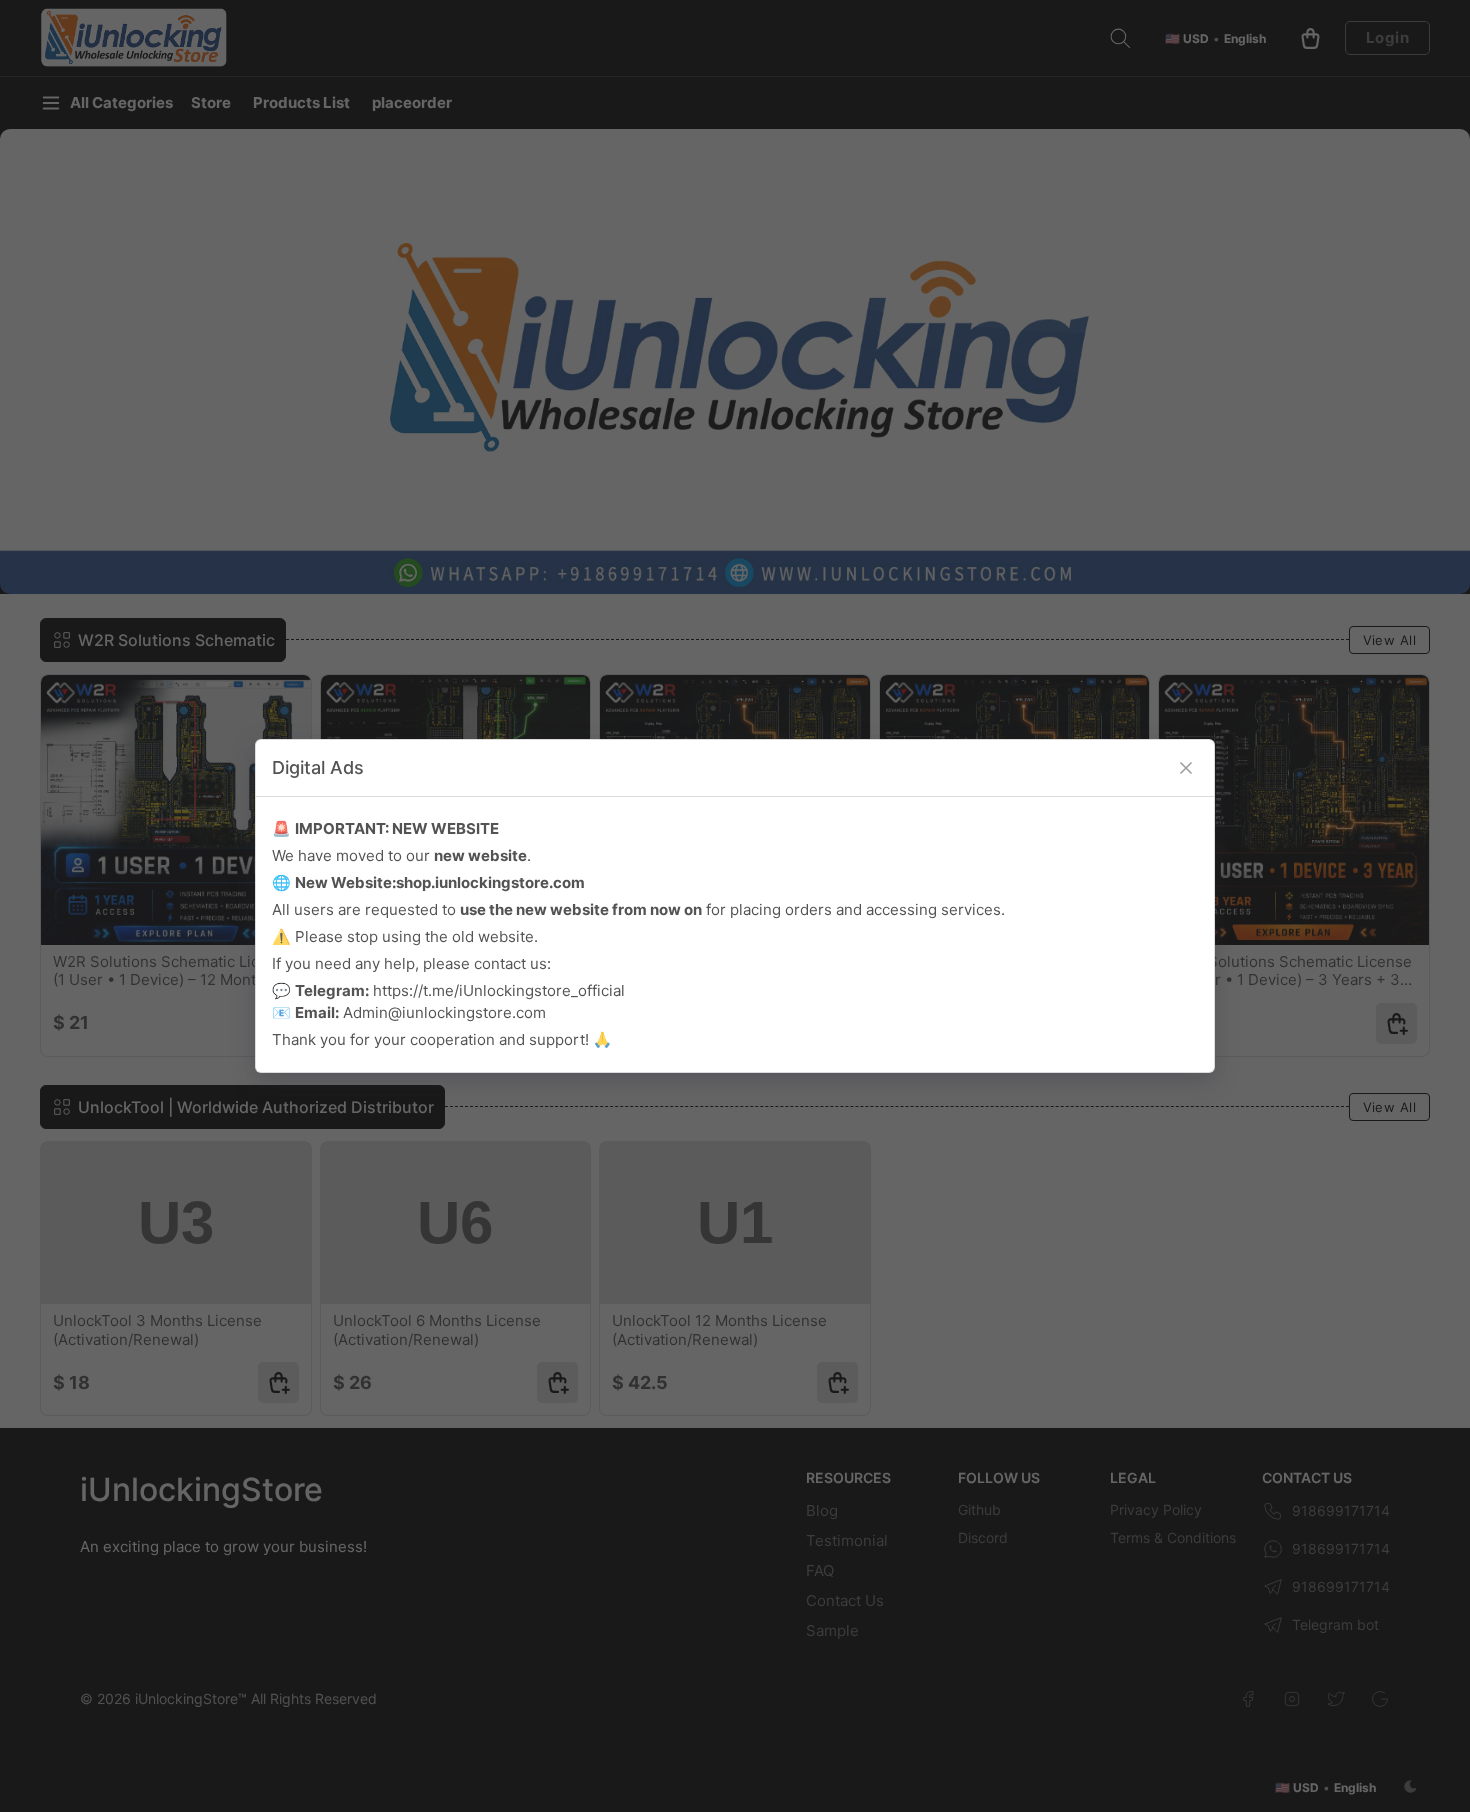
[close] (1186, 768)
